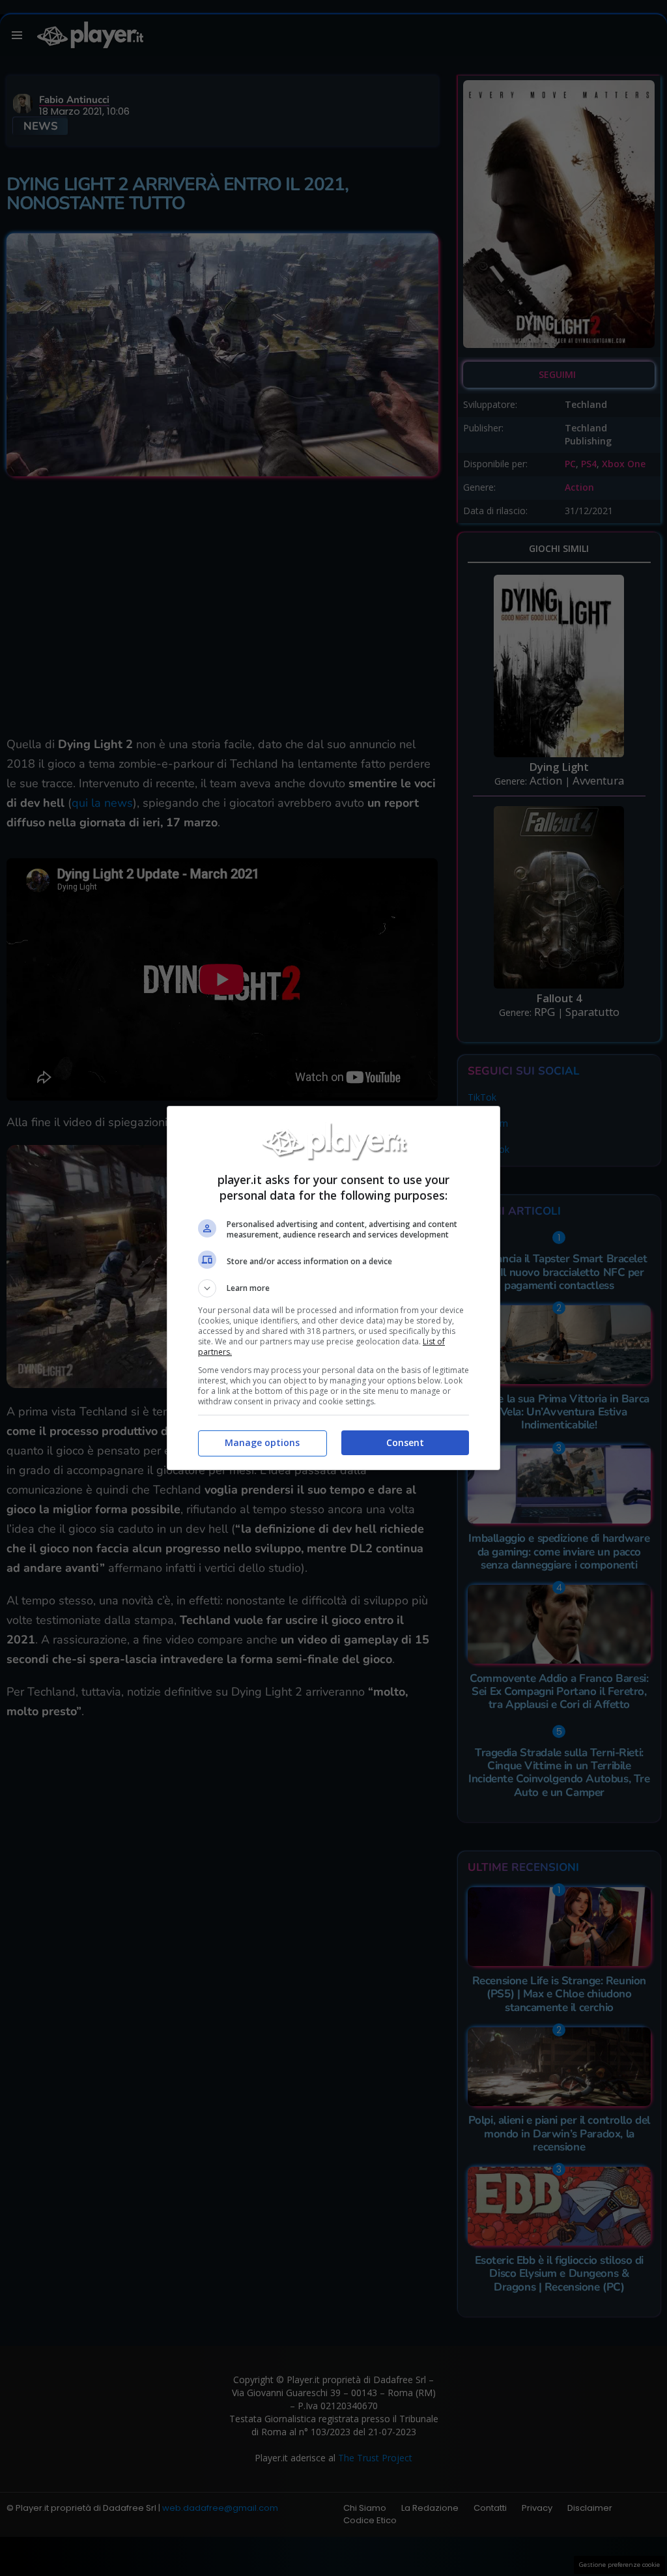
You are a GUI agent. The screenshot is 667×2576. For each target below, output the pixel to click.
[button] (333, 1288)
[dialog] (333, 1288)
